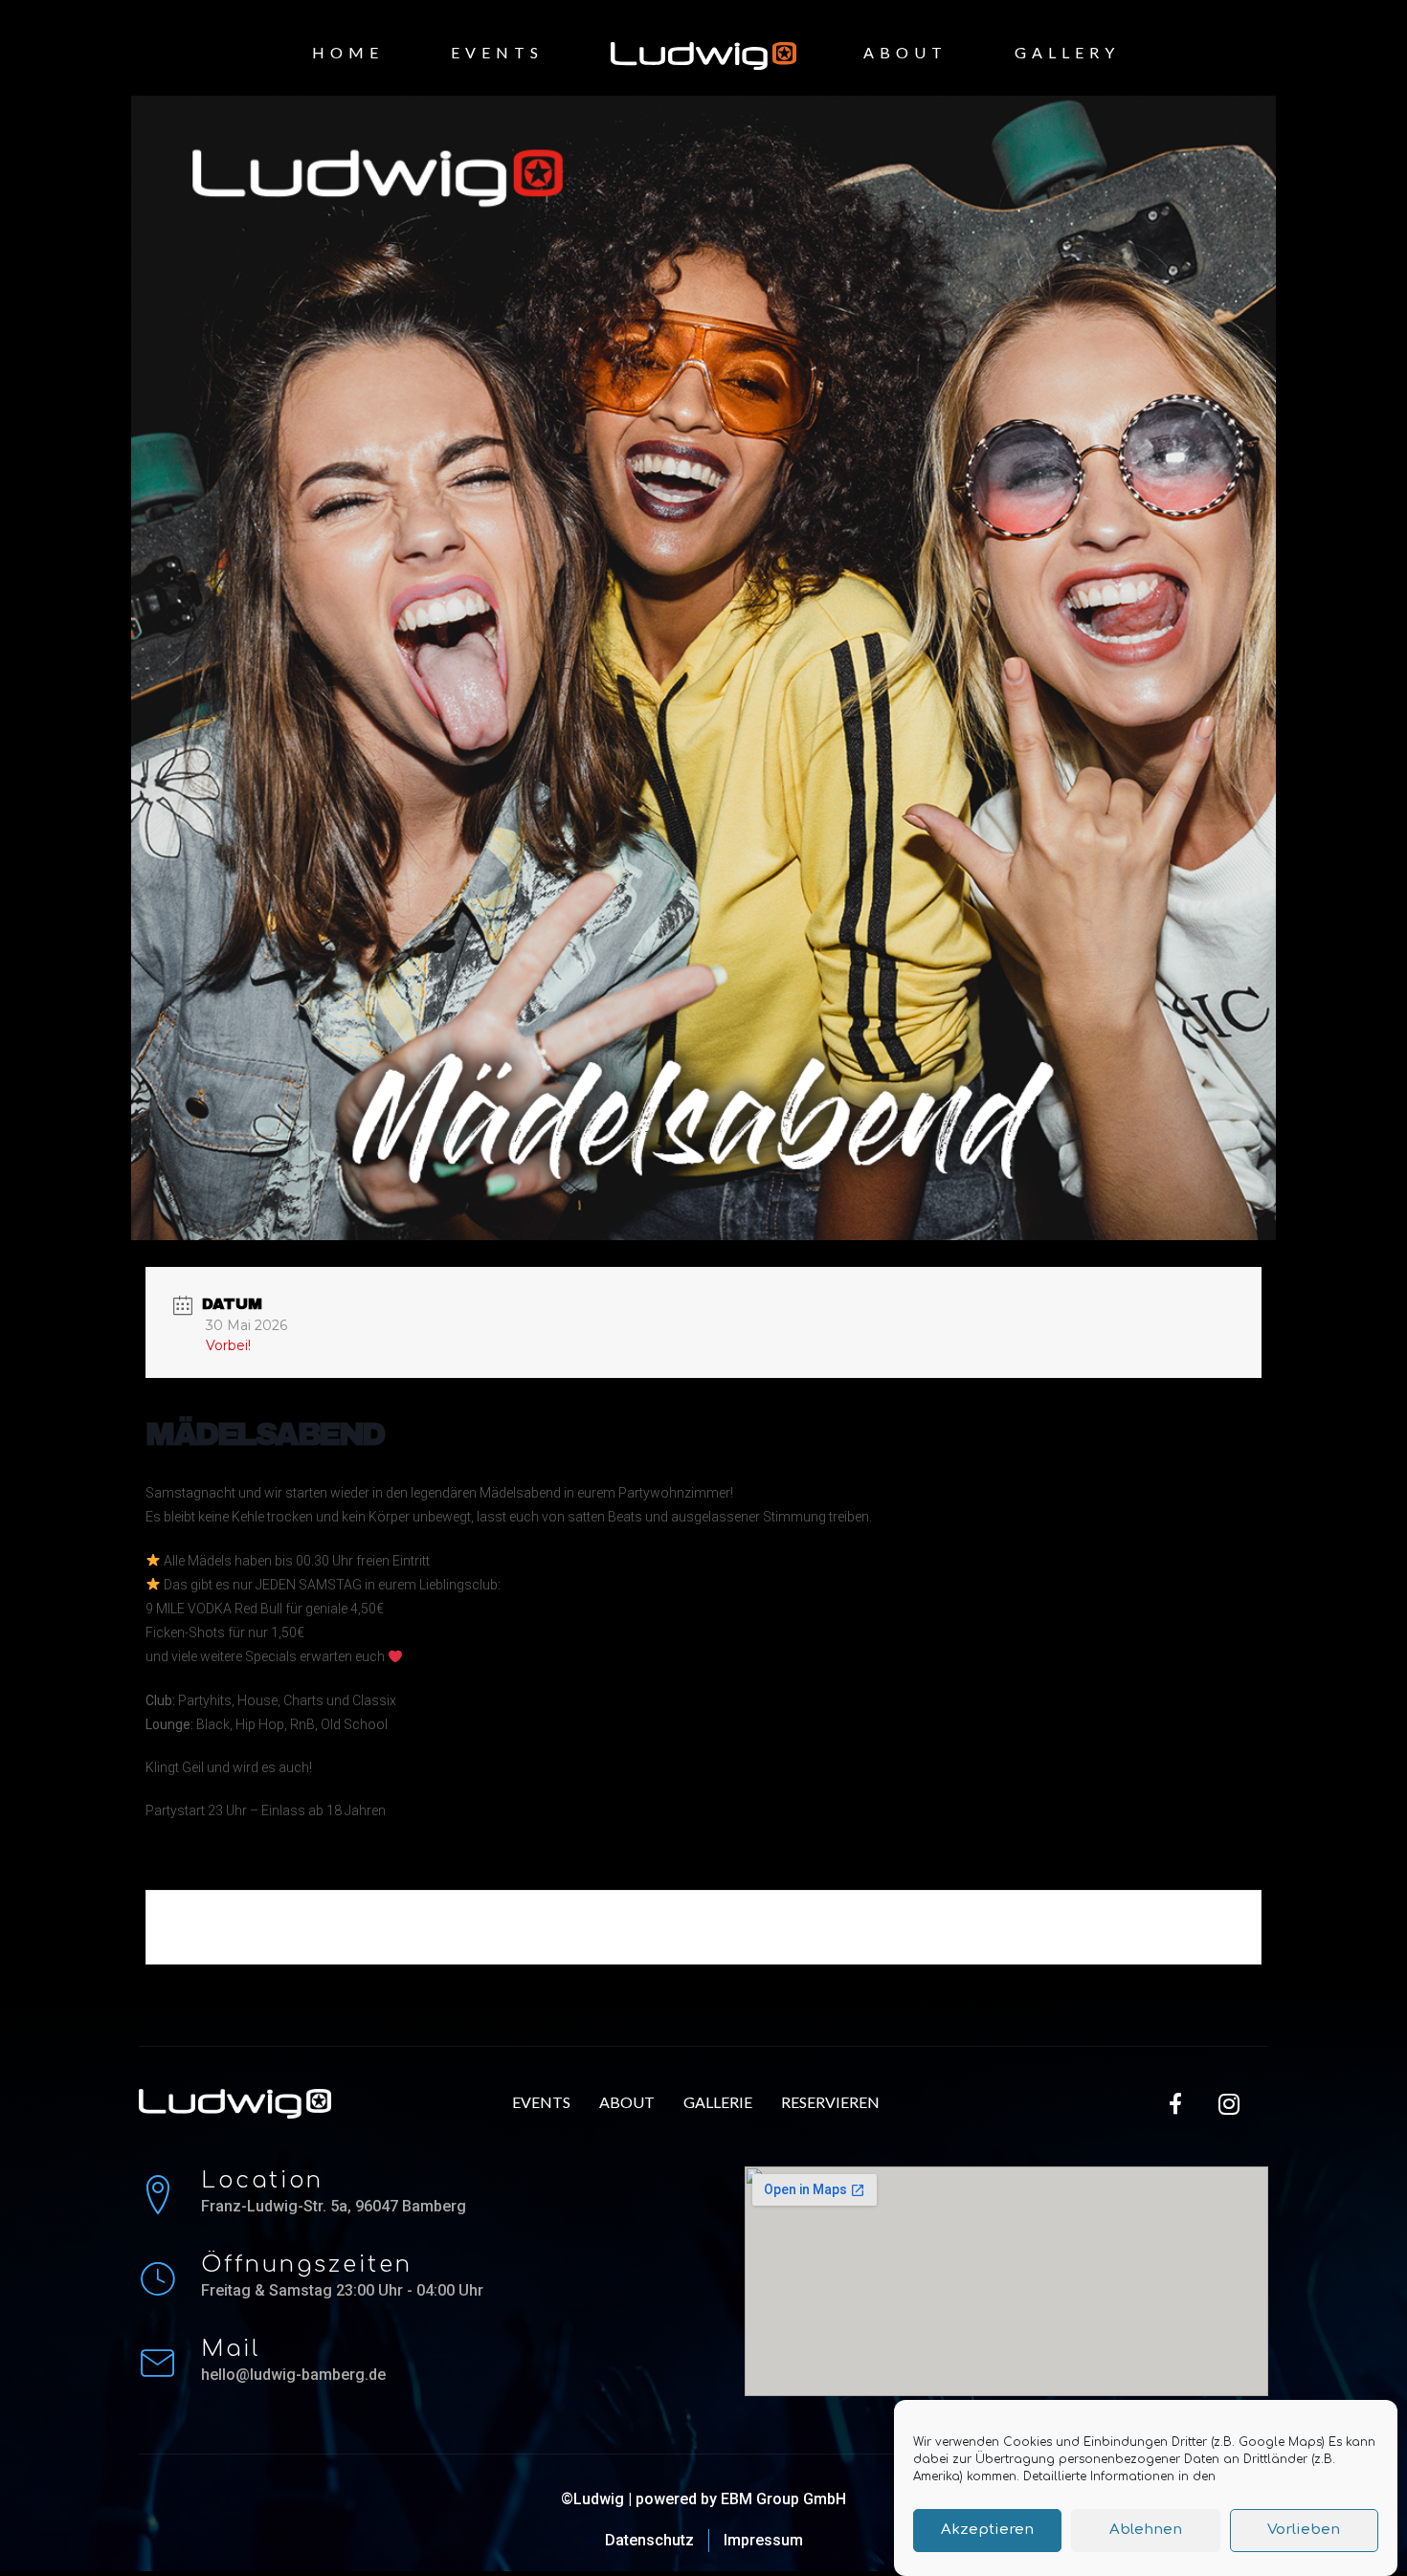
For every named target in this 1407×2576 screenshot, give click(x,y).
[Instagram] (1229, 2104)
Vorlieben (1304, 2531)
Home (348, 52)
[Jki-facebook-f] (1176, 2104)
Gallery (1067, 52)
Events (497, 52)
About (905, 52)
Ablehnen (1146, 2531)
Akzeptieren (987, 2531)
